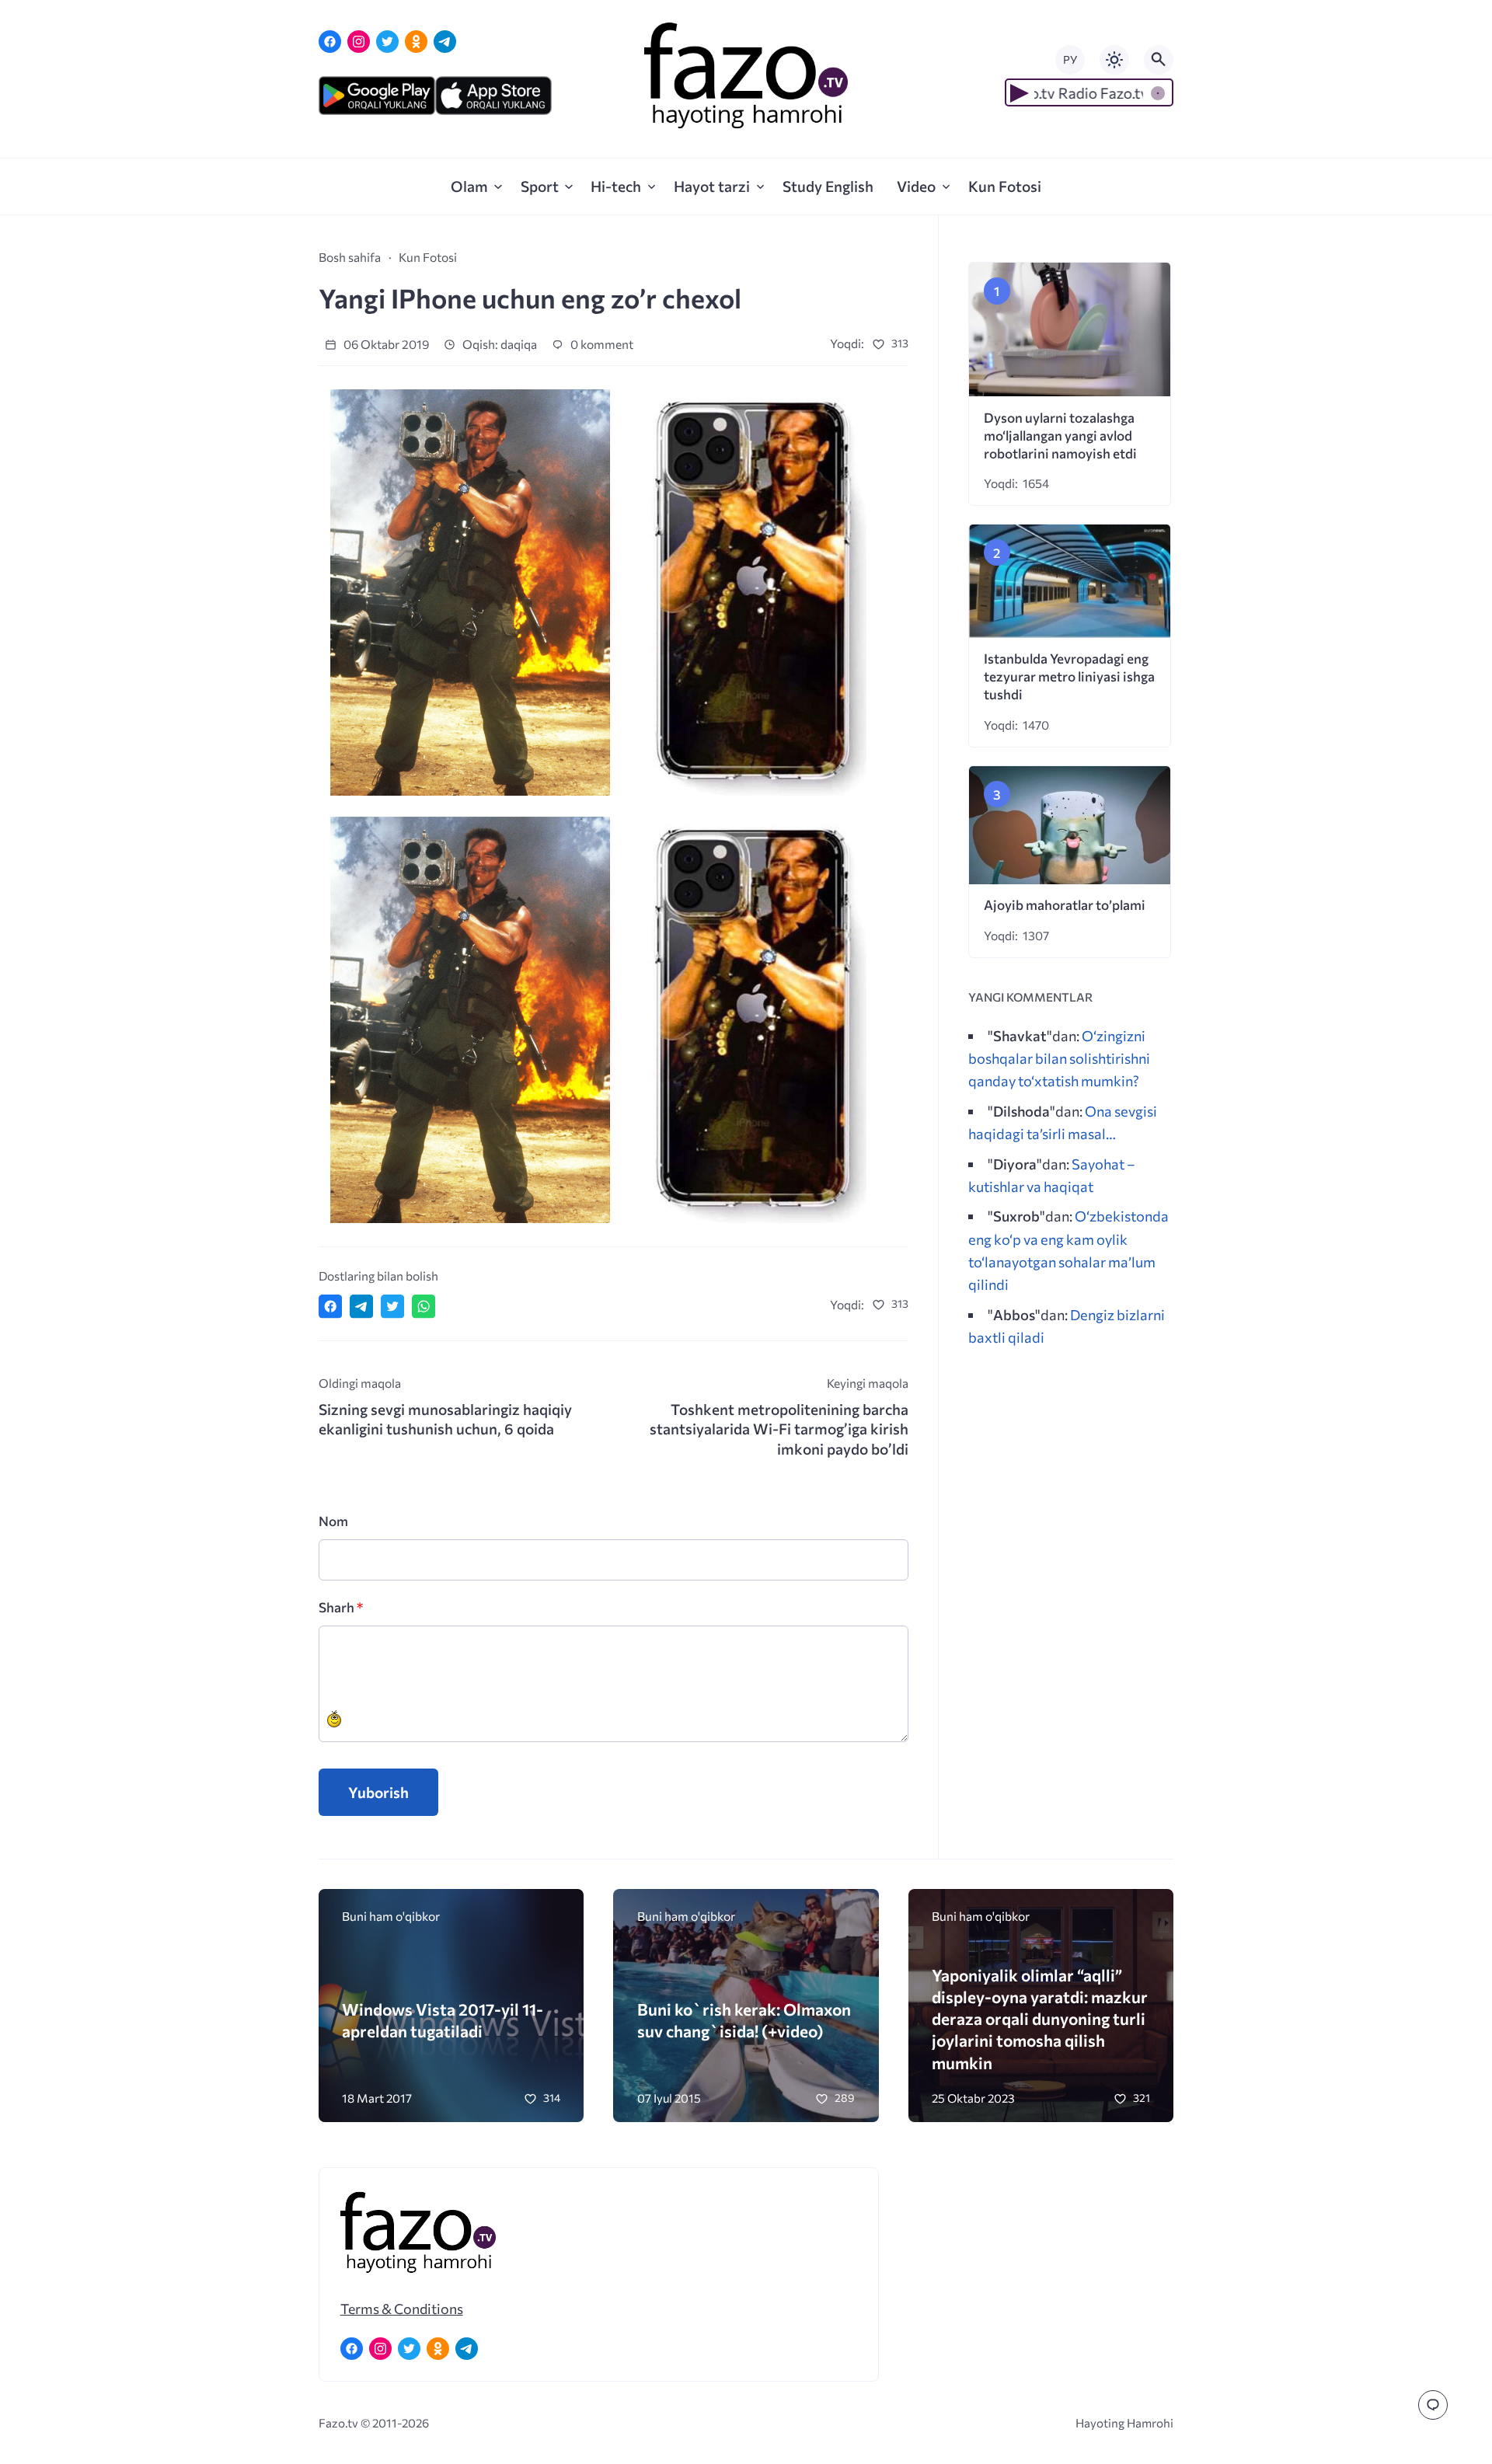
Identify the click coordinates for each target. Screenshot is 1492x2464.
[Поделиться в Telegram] (361, 1306)
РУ (1070, 59)
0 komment (601, 344)
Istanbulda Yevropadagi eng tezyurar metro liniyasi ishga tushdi (1069, 676)
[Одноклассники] (416, 42)
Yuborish (378, 1792)
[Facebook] (330, 42)
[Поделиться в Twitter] (392, 1306)
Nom (333, 1521)
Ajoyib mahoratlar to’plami (1065, 905)
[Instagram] (359, 42)
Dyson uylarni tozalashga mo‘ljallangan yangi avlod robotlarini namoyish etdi (1060, 436)
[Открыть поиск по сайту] (1159, 60)
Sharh (341, 1607)
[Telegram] (445, 42)
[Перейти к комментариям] (1433, 2405)
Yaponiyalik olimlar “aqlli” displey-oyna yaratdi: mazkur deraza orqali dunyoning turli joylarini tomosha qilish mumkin (1040, 2019)
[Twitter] (387, 42)
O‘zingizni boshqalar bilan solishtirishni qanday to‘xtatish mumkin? (1059, 1058)
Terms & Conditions (402, 2309)
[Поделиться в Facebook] (330, 1306)
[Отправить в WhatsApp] (424, 1306)
